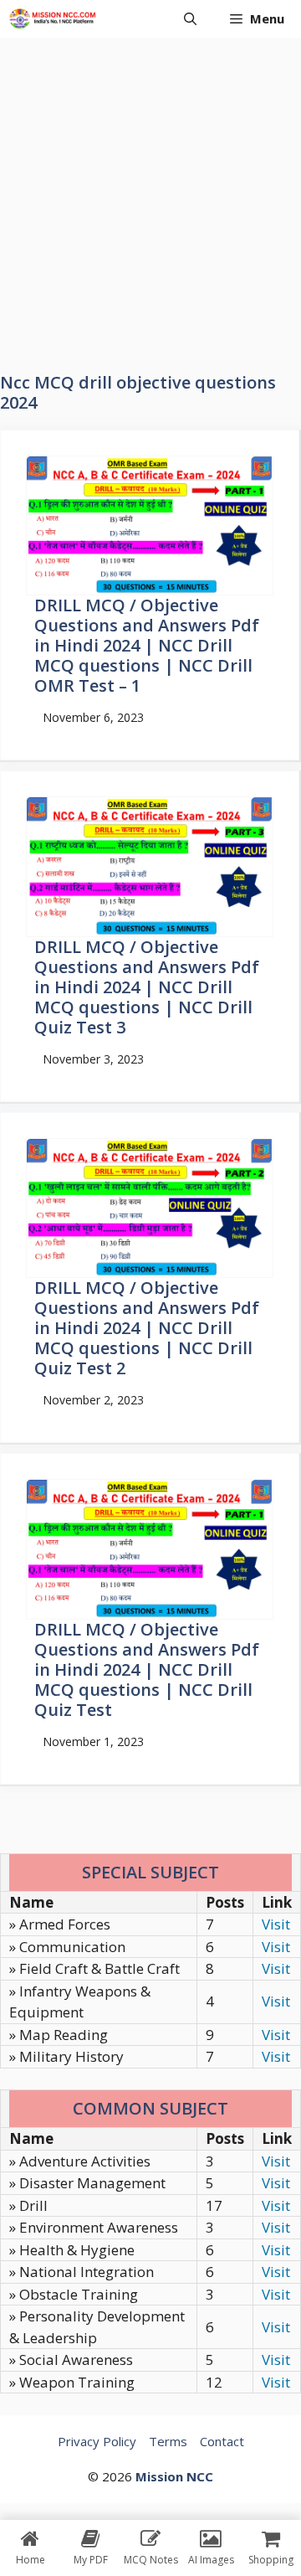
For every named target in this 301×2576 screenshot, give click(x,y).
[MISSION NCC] (52, 19)
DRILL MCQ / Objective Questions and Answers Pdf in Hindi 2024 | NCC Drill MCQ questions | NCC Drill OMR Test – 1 (147, 645)
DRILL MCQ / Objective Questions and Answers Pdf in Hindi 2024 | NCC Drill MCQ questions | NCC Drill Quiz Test (147, 1669)
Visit (276, 1924)
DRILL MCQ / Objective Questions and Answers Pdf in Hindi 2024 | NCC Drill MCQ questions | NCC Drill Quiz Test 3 (147, 987)
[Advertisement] (150, 197)
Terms (168, 2441)
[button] (190, 19)
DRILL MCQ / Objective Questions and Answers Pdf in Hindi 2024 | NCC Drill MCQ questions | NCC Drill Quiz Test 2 (147, 1328)
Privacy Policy (97, 2441)
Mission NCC (174, 2476)
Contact (222, 2441)
